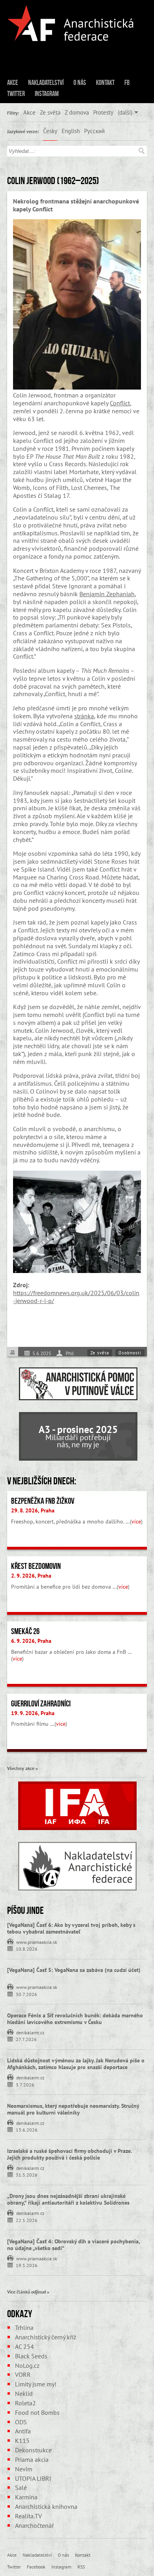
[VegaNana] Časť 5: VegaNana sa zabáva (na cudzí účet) (74, 1970)
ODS (21, 2422)
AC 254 (24, 2346)
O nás (80, 83)
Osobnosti (130, 1353)
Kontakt (105, 83)
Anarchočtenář (34, 2525)
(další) (125, 112)
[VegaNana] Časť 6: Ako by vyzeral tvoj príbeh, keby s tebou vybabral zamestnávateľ (71, 1928)
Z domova (77, 112)
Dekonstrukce (33, 2450)
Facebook (36, 2567)
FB (127, 83)
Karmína (26, 2497)
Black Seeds (31, 2356)
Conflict (120, 403)
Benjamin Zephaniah (107, 594)
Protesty (103, 112)
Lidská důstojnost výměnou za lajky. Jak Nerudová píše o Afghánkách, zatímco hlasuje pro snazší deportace (76, 2064)
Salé (21, 2487)
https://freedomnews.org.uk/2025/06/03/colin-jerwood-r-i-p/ (76, 1297)
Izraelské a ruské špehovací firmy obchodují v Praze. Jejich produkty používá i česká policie (69, 2154)
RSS (81, 2567)
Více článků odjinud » (28, 2292)
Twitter (16, 94)
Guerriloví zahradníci (41, 1704)
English (71, 131)
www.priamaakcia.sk (37, 1941)
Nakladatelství (46, 83)
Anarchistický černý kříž (46, 2337)
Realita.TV (28, 2516)
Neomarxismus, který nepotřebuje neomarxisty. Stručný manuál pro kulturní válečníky (73, 2109)
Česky (50, 131)
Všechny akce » (23, 1768)
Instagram (47, 94)
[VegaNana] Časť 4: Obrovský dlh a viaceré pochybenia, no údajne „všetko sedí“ (73, 2245)
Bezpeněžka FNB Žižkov (43, 1501)
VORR (23, 2375)
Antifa (23, 2431)
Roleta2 (25, 2403)
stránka (84, 716)
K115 (22, 2440)
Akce (13, 83)
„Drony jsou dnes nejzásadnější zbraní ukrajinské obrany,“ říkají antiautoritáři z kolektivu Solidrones (68, 2199)
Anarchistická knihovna (46, 2506)
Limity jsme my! (36, 2384)
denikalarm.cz (30, 2032)
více (136, 1521)
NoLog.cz (27, 2365)
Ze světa (50, 112)
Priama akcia (32, 2459)
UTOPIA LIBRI (33, 2478)
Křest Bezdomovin (36, 1566)
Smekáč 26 (25, 1631)
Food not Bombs (37, 2412)
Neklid (24, 2393)
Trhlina (24, 2327)
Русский (94, 131)
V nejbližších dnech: (42, 1481)
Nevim (24, 2469)
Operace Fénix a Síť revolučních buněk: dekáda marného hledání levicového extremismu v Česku (75, 2019)
